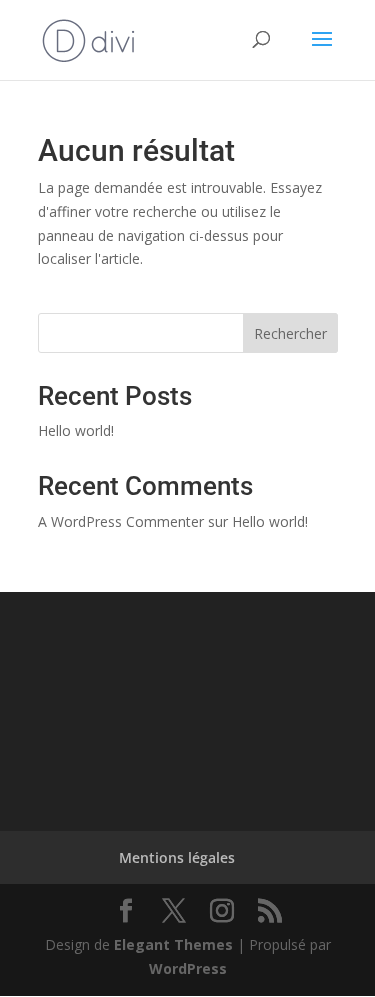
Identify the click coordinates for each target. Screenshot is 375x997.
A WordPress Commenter (121, 521)
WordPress (188, 968)
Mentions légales (177, 857)
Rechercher (290, 333)
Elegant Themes (173, 944)
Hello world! (76, 430)
